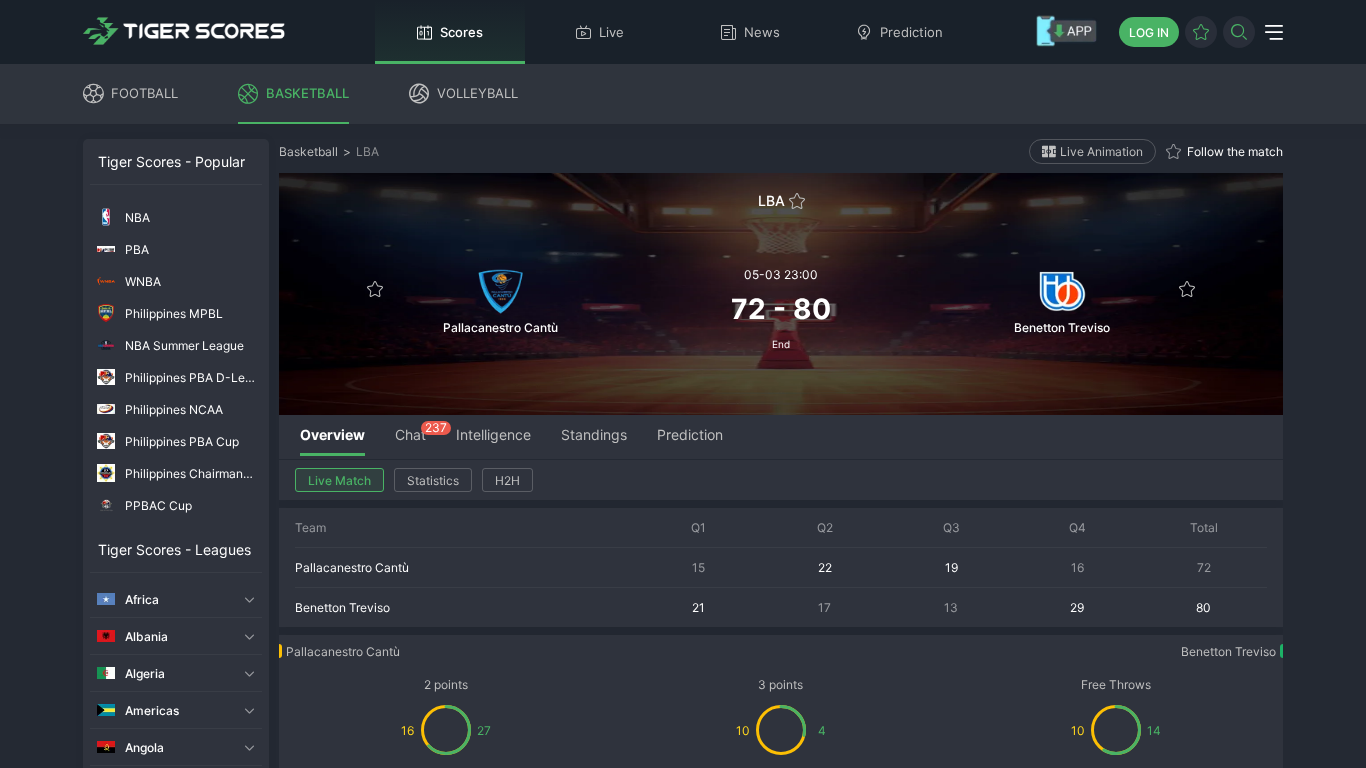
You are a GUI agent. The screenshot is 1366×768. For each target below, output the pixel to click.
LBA (367, 151)
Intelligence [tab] (493, 434)
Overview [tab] (332, 434)
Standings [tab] (594, 434)
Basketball (308, 151)
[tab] (410, 435)
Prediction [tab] (690, 434)
